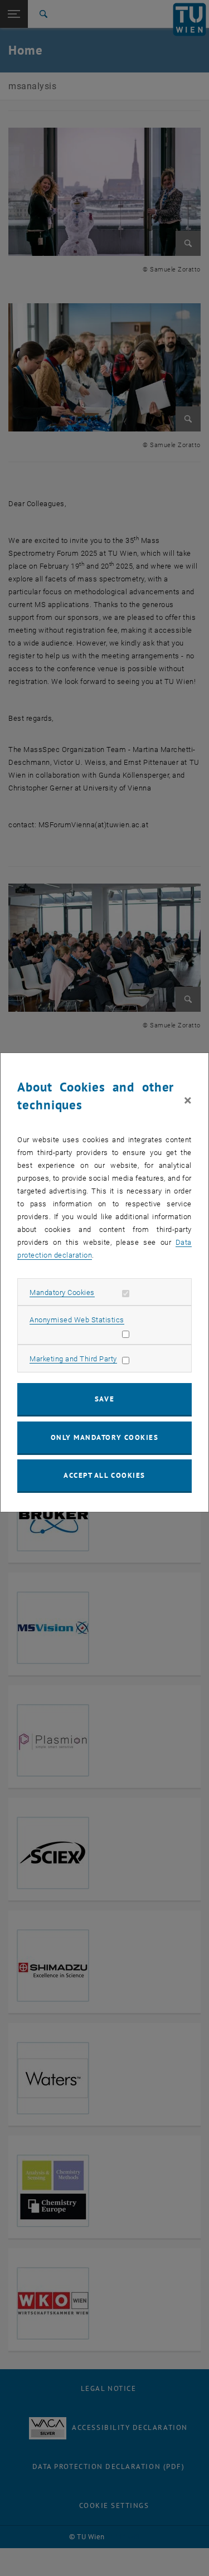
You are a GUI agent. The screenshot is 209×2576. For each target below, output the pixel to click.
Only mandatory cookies (105, 1437)
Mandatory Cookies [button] (62, 1292)
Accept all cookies (104, 1475)
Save (104, 1399)
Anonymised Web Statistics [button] (77, 1320)
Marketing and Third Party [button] (73, 1359)
